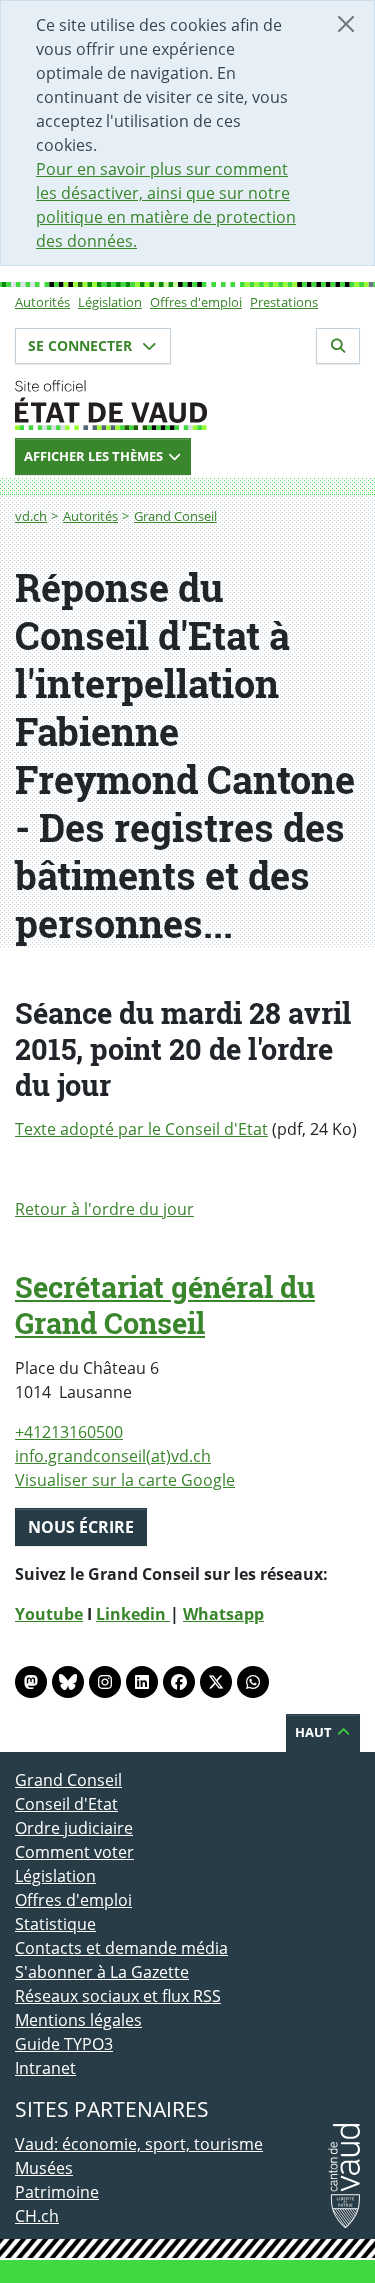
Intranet (45, 2068)
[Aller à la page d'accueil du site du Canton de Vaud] (187, 405)
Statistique (55, 1924)
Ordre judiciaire (74, 1828)
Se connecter (82, 345)
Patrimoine (57, 2192)
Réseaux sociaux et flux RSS (118, 1996)
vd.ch (31, 516)
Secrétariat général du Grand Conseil (165, 1305)
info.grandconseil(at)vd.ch (113, 1456)
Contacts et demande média (121, 1948)
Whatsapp (223, 1614)
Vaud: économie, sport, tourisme (139, 2144)
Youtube (49, 1614)
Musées (44, 2168)
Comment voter (74, 1852)
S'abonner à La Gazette (102, 1972)
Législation (110, 302)
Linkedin (133, 1614)
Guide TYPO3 (64, 2044)
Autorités (42, 302)
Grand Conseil (175, 516)
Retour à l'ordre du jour (104, 1209)
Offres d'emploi (196, 302)
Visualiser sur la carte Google (125, 1480)
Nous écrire (81, 1527)
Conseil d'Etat (66, 1804)
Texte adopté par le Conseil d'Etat (141, 1129)
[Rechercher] (338, 346)
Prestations (284, 302)
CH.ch (37, 2216)
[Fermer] (346, 24)
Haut (315, 1732)
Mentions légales (78, 2020)
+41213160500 (69, 1432)
